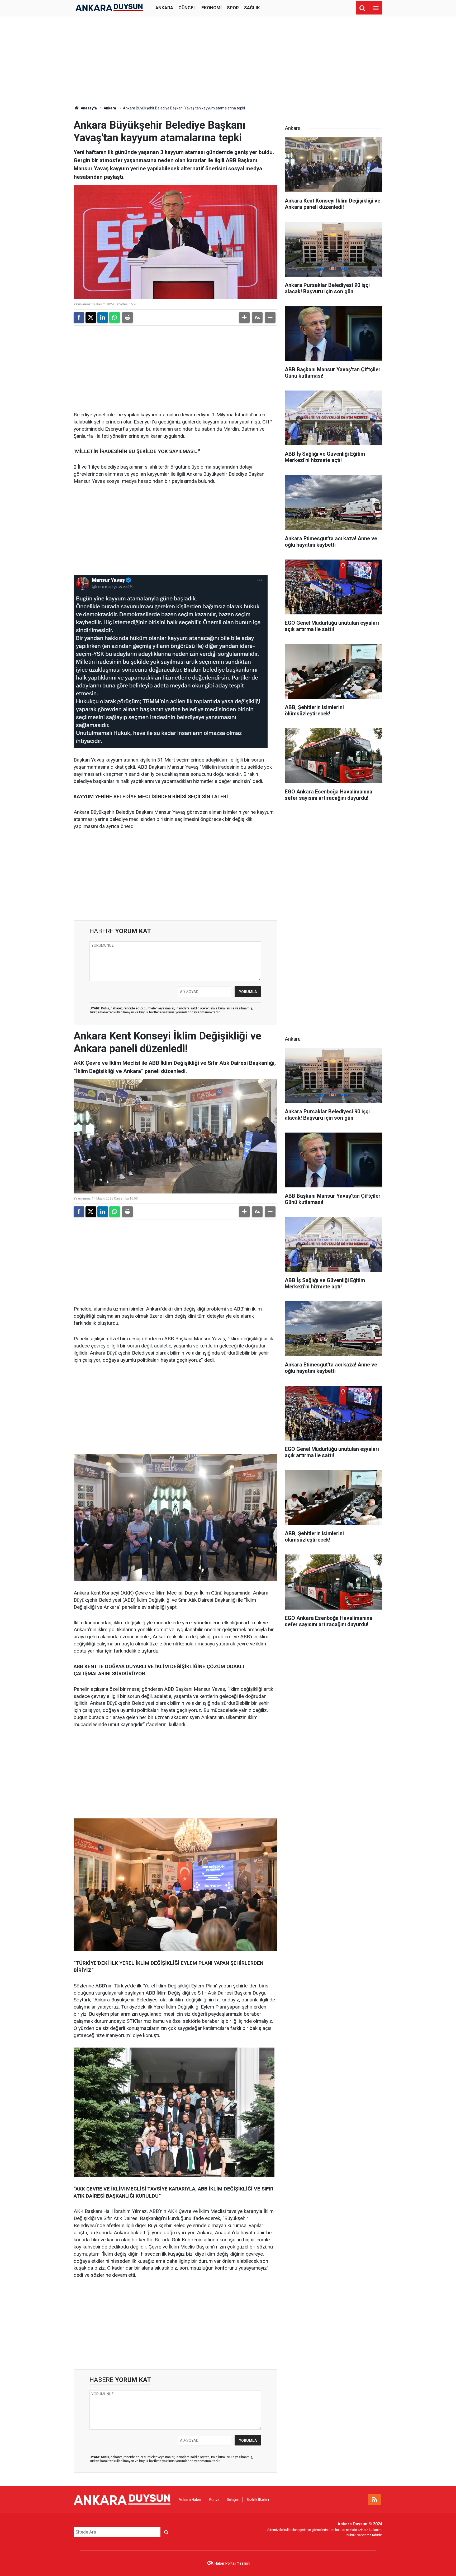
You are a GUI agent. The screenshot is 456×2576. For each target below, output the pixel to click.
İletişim (233, 2500)
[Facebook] (79, 317)
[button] (244, 317)
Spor (233, 8)
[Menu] (376, 8)
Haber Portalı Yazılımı (232, 2563)
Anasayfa (88, 108)
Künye (214, 2500)
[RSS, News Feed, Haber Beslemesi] (374, 2500)
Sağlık (252, 8)
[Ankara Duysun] (109, 8)
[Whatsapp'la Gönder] (115, 317)
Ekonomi (212, 8)
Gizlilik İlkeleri (258, 2500)
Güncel (187, 8)
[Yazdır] (127, 317)
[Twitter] (91, 317)
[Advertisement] (228, 61)
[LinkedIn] (103, 317)
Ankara (164, 8)
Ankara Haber (190, 2500)
